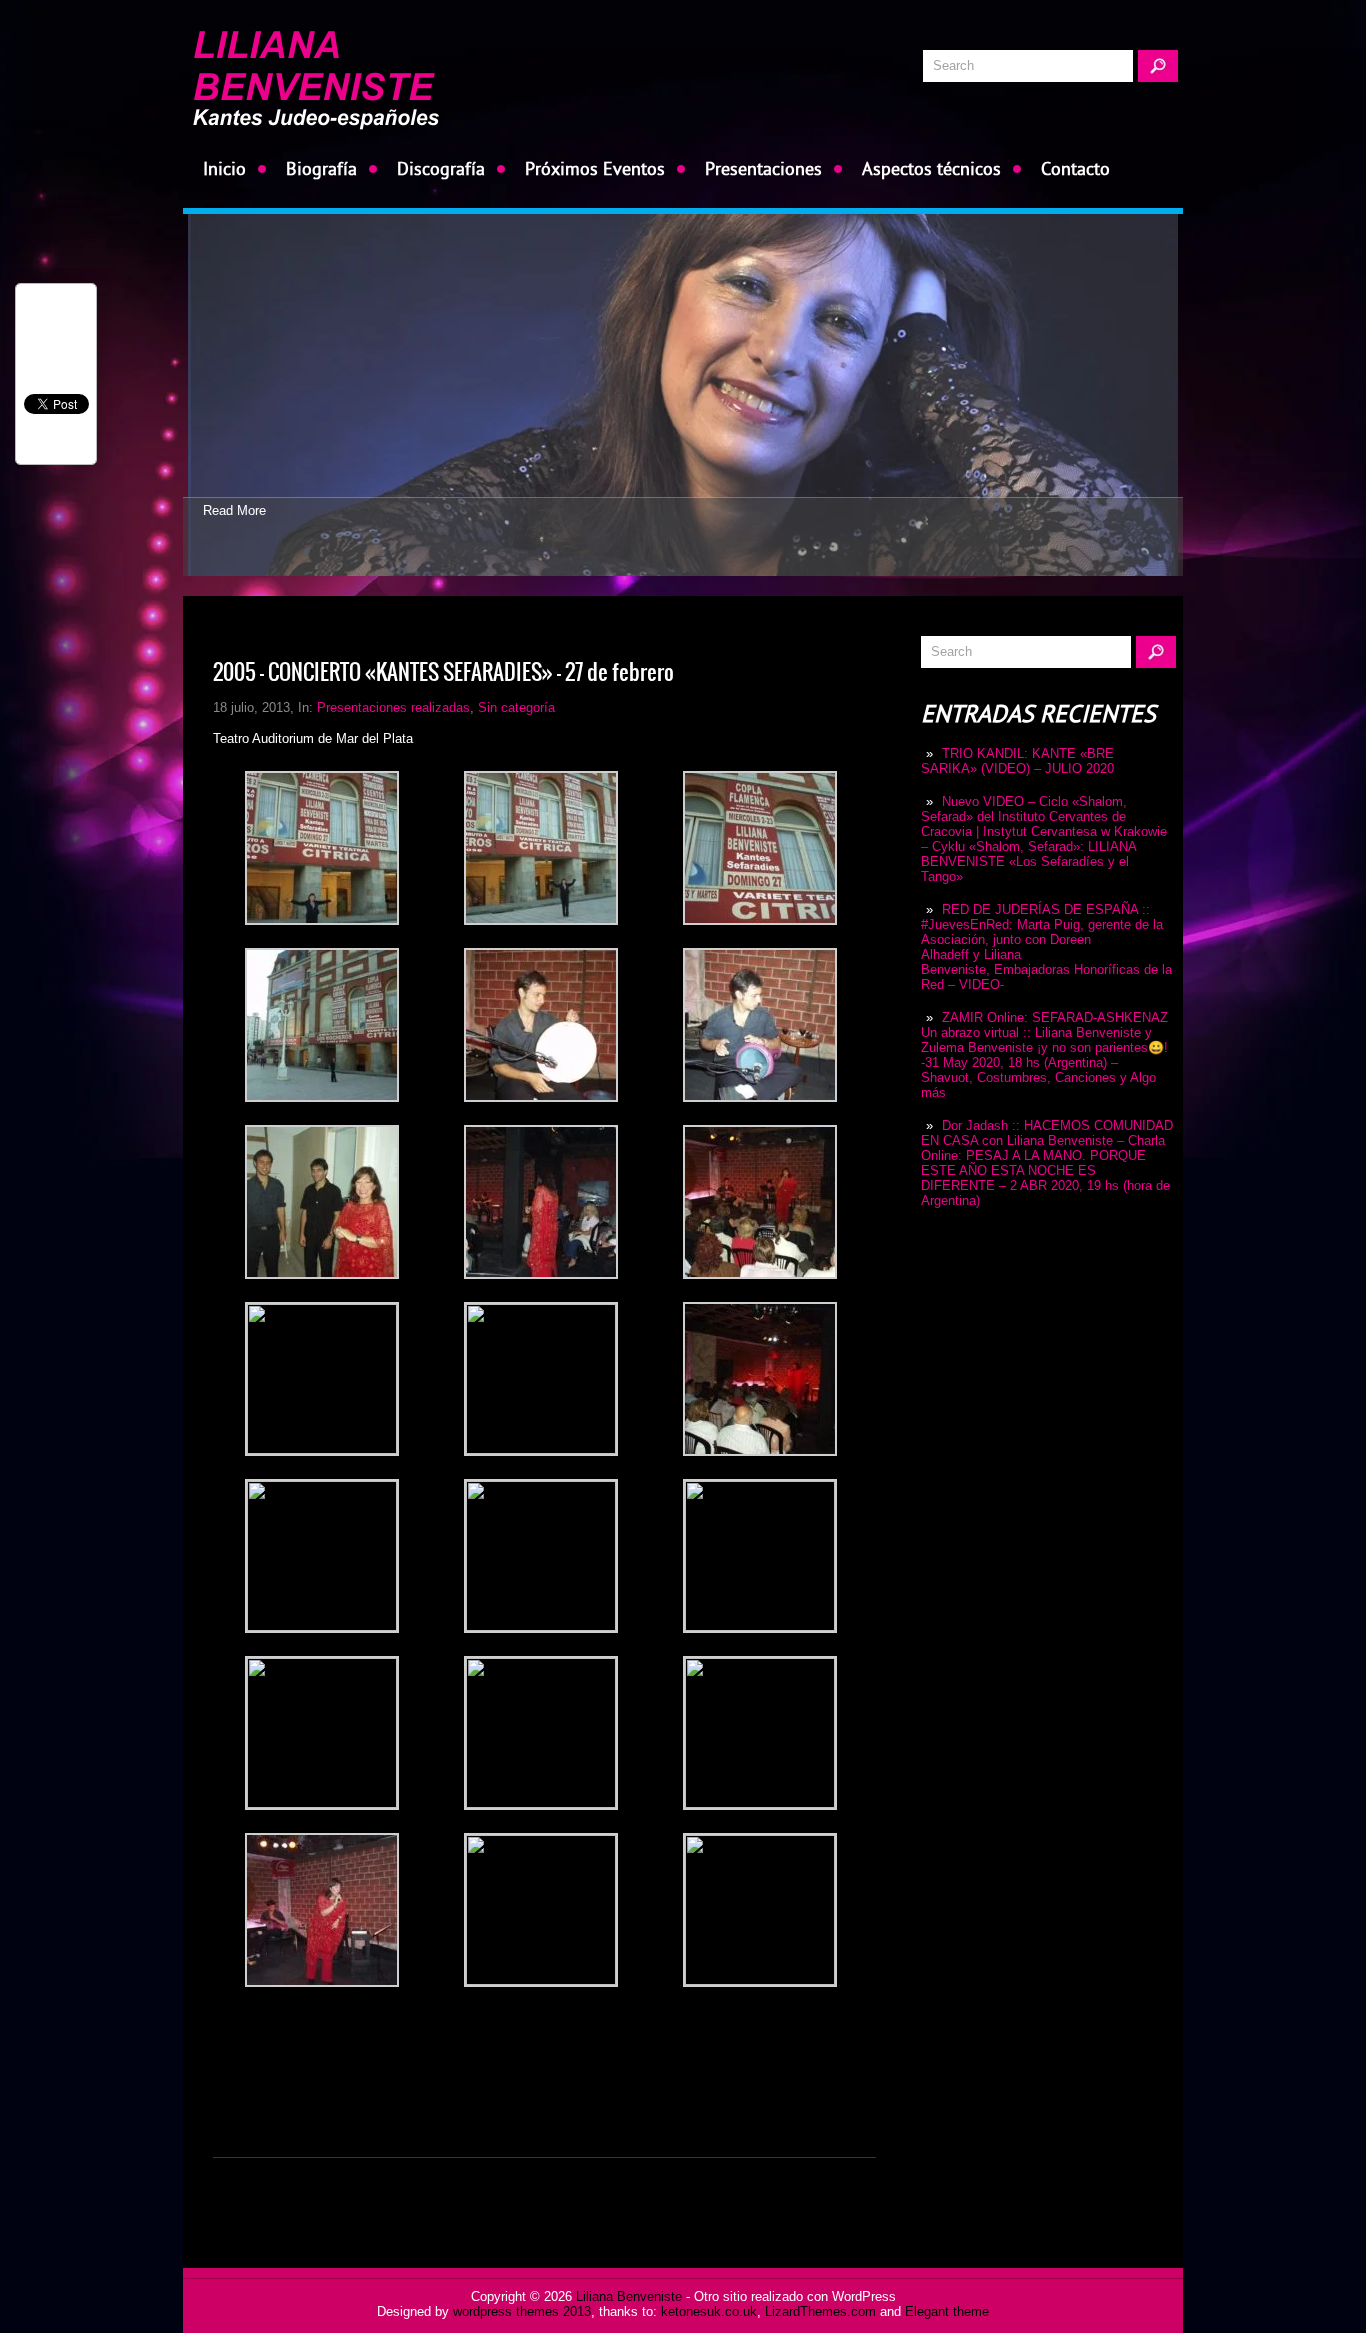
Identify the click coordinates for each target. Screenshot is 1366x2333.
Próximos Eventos (595, 168)
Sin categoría (516, 707)
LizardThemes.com (820, 2311)
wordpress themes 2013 (522, 2311)
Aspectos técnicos (931, 168)
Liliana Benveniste (629, 2296)
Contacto (1075, 168)
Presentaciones (763, 168)
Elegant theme (947, 2311)
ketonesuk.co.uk (709, 2311)
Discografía (441, 168)
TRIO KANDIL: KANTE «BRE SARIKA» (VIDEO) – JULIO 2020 (1017, 761)
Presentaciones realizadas (393, 707)
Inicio (224, 168)
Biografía (321, 168)
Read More (234, 510)
